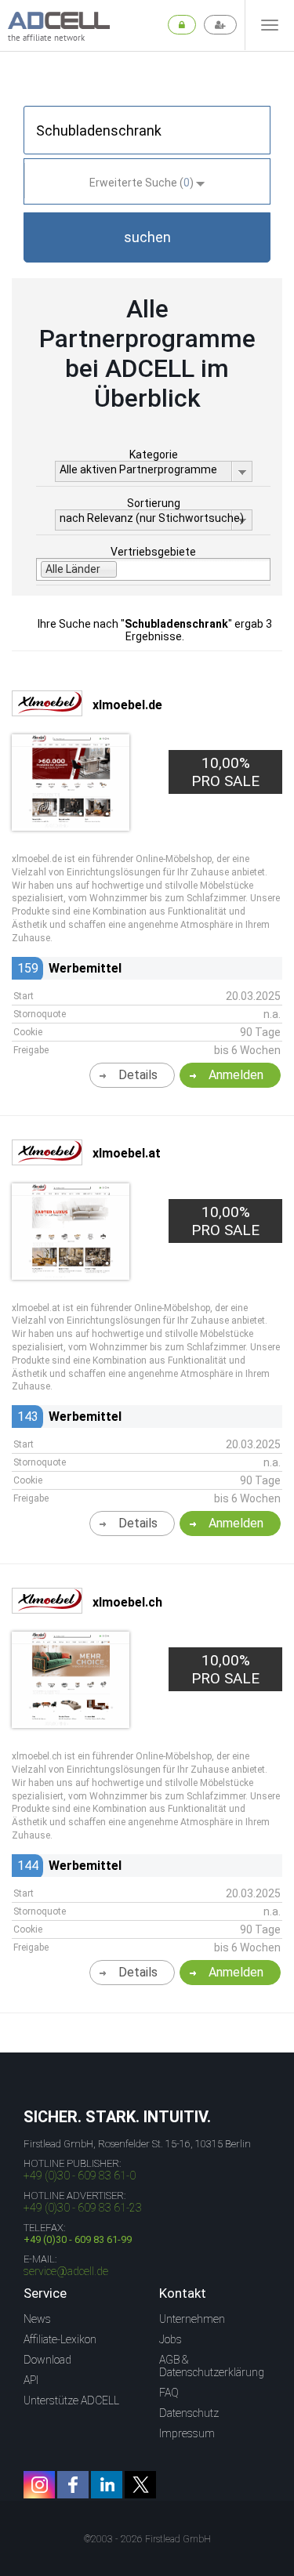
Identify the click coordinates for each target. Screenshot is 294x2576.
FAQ (169, 2393)
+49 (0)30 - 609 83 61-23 (83, 2208)
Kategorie (154, 455)
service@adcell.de (66, 2271)
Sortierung (154, 503)
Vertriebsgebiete (153, 552)
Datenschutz (189, 2413)
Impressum (187, 2433)
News (37, 2319)
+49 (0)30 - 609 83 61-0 (80, 2176)
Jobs (171, 2339)
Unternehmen (192, 2319)
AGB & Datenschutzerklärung (212, 2366)
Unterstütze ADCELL (71, 2400)
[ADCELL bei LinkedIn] (107, 2485)
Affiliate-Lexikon (60, 2339)
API (31, 2380)
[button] (147, 237)
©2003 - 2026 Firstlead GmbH (147, 2539)
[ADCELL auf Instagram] (39, 2485)
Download (47, 2360)
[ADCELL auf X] (140, 2485)
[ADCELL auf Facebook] (73, 2485)
